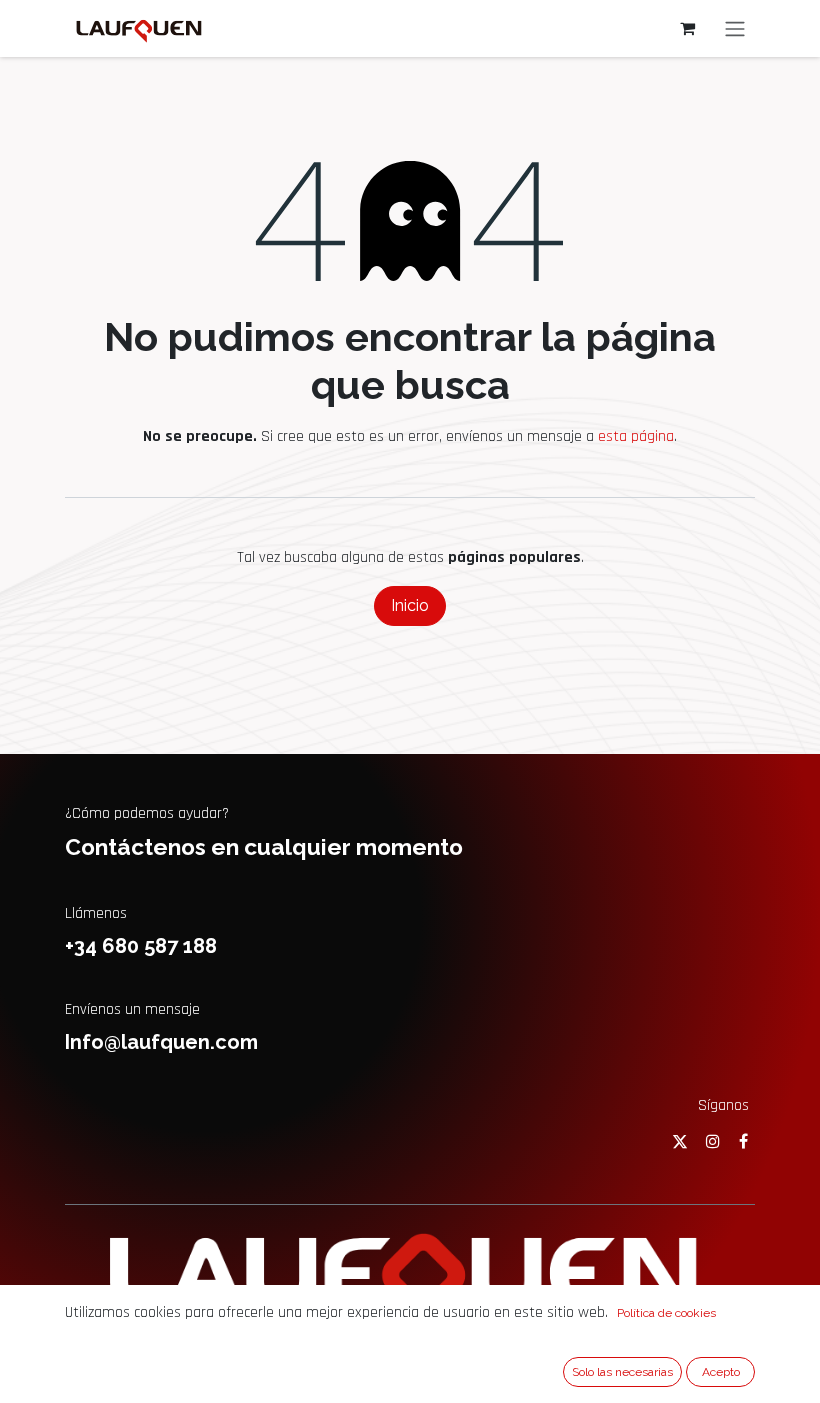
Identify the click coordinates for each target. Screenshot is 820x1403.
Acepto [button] (721, 1372)
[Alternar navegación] (735, 28)
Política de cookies (666, 1313)
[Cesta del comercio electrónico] (687, 28)
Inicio (410, 605)
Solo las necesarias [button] (622, 1372)
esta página (636, 436)
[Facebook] (743, 1141)
